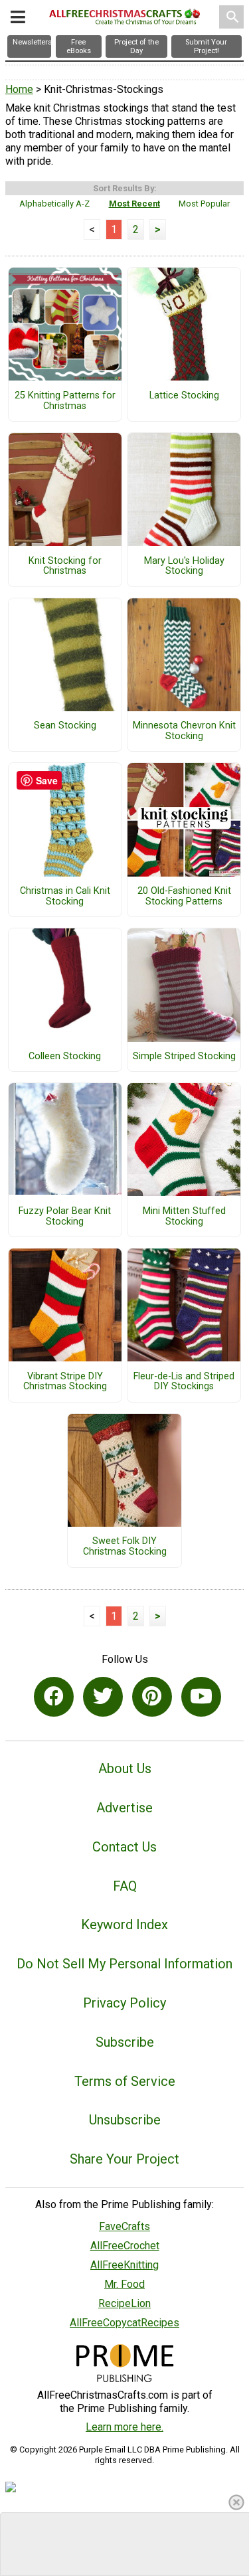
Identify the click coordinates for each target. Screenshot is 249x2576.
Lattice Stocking (184, 396)
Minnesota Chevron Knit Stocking (184, 731)
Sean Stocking (65, 726)
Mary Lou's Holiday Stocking (184, 566)
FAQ (125, 1886)
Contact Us (124, 1847)
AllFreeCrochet (125, 2246)
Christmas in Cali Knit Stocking (65, 897)
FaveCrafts (124, 2226)
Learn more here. (124, 2427)
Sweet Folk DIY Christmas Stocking (125, 1547)
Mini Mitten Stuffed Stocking (184, 1217)
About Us (125, 1768)
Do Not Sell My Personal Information (124, 1964)
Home (19, 89)
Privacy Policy (124, 2003)
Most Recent (134, 204)
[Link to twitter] (103, 1697)
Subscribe (125, 2042)
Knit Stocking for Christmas (65, 566)
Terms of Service (125, 2081)
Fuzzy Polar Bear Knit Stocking (65, 1217)
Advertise (124, 1808)
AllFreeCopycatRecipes (124, 2323)
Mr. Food (124, 2284)
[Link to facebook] (54, 1697)
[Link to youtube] (201, 1697)
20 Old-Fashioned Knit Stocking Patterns (184, 897)
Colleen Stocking (65, 1057)
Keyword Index (124, 1925)
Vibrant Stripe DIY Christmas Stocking (65, 1382)
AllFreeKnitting (124, 2265)
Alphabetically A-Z (54, 204)
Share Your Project (124, 2159)
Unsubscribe (125, 2120)
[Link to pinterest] (152, 1697)
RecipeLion (124, 2303)
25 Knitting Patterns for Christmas (65, 401)
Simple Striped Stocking (184, 1057)
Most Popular (204, 204)
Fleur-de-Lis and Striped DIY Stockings (184, 1382)
